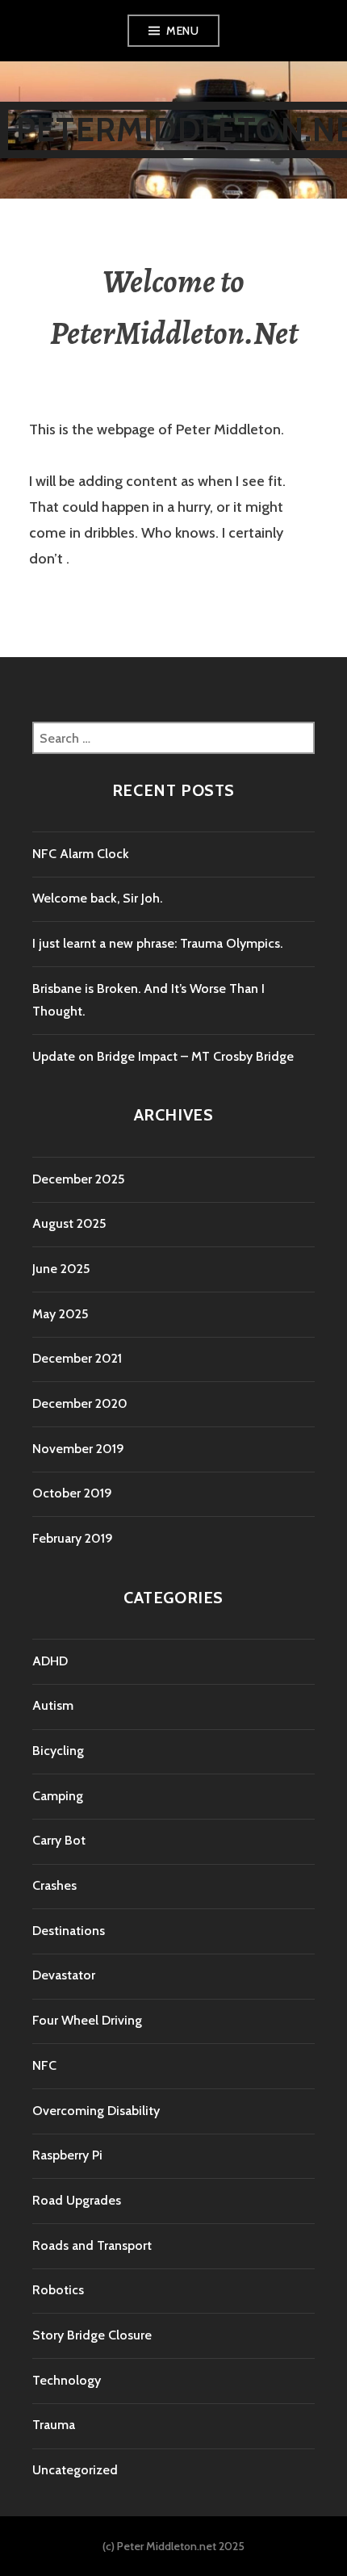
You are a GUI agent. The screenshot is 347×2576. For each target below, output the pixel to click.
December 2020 (80, 1403)
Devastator (64, 1975)
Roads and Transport (92, 2245)
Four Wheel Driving (87, 2020)
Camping (58, 1796)
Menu (182, 31)
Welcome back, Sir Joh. (97, 898)
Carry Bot (59, 1840)
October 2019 (72, 1493)
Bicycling (58, 1751)
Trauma (54, 2425)
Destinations (69, 1931)
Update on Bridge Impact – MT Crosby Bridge (163, 1056)
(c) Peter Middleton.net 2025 (173, 2546)
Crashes (54, 1885)
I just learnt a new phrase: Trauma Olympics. (157, 943)
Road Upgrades (77, 2200)
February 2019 (73, 1538)
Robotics (58, 2290)
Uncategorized (75, 2470)
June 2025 (61, 1269)
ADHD (50, 1661)
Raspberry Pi (67, 2155)
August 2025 (69, 1223)
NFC (44, 2065)
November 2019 (78, 1449)
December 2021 (77, 1358)
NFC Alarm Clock (81, 854)
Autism (53, 1705)
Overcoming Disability (96, 2111)
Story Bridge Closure (92, 2335)
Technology (67, 2380)
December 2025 (78, 1179)
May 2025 (60, 1314)
